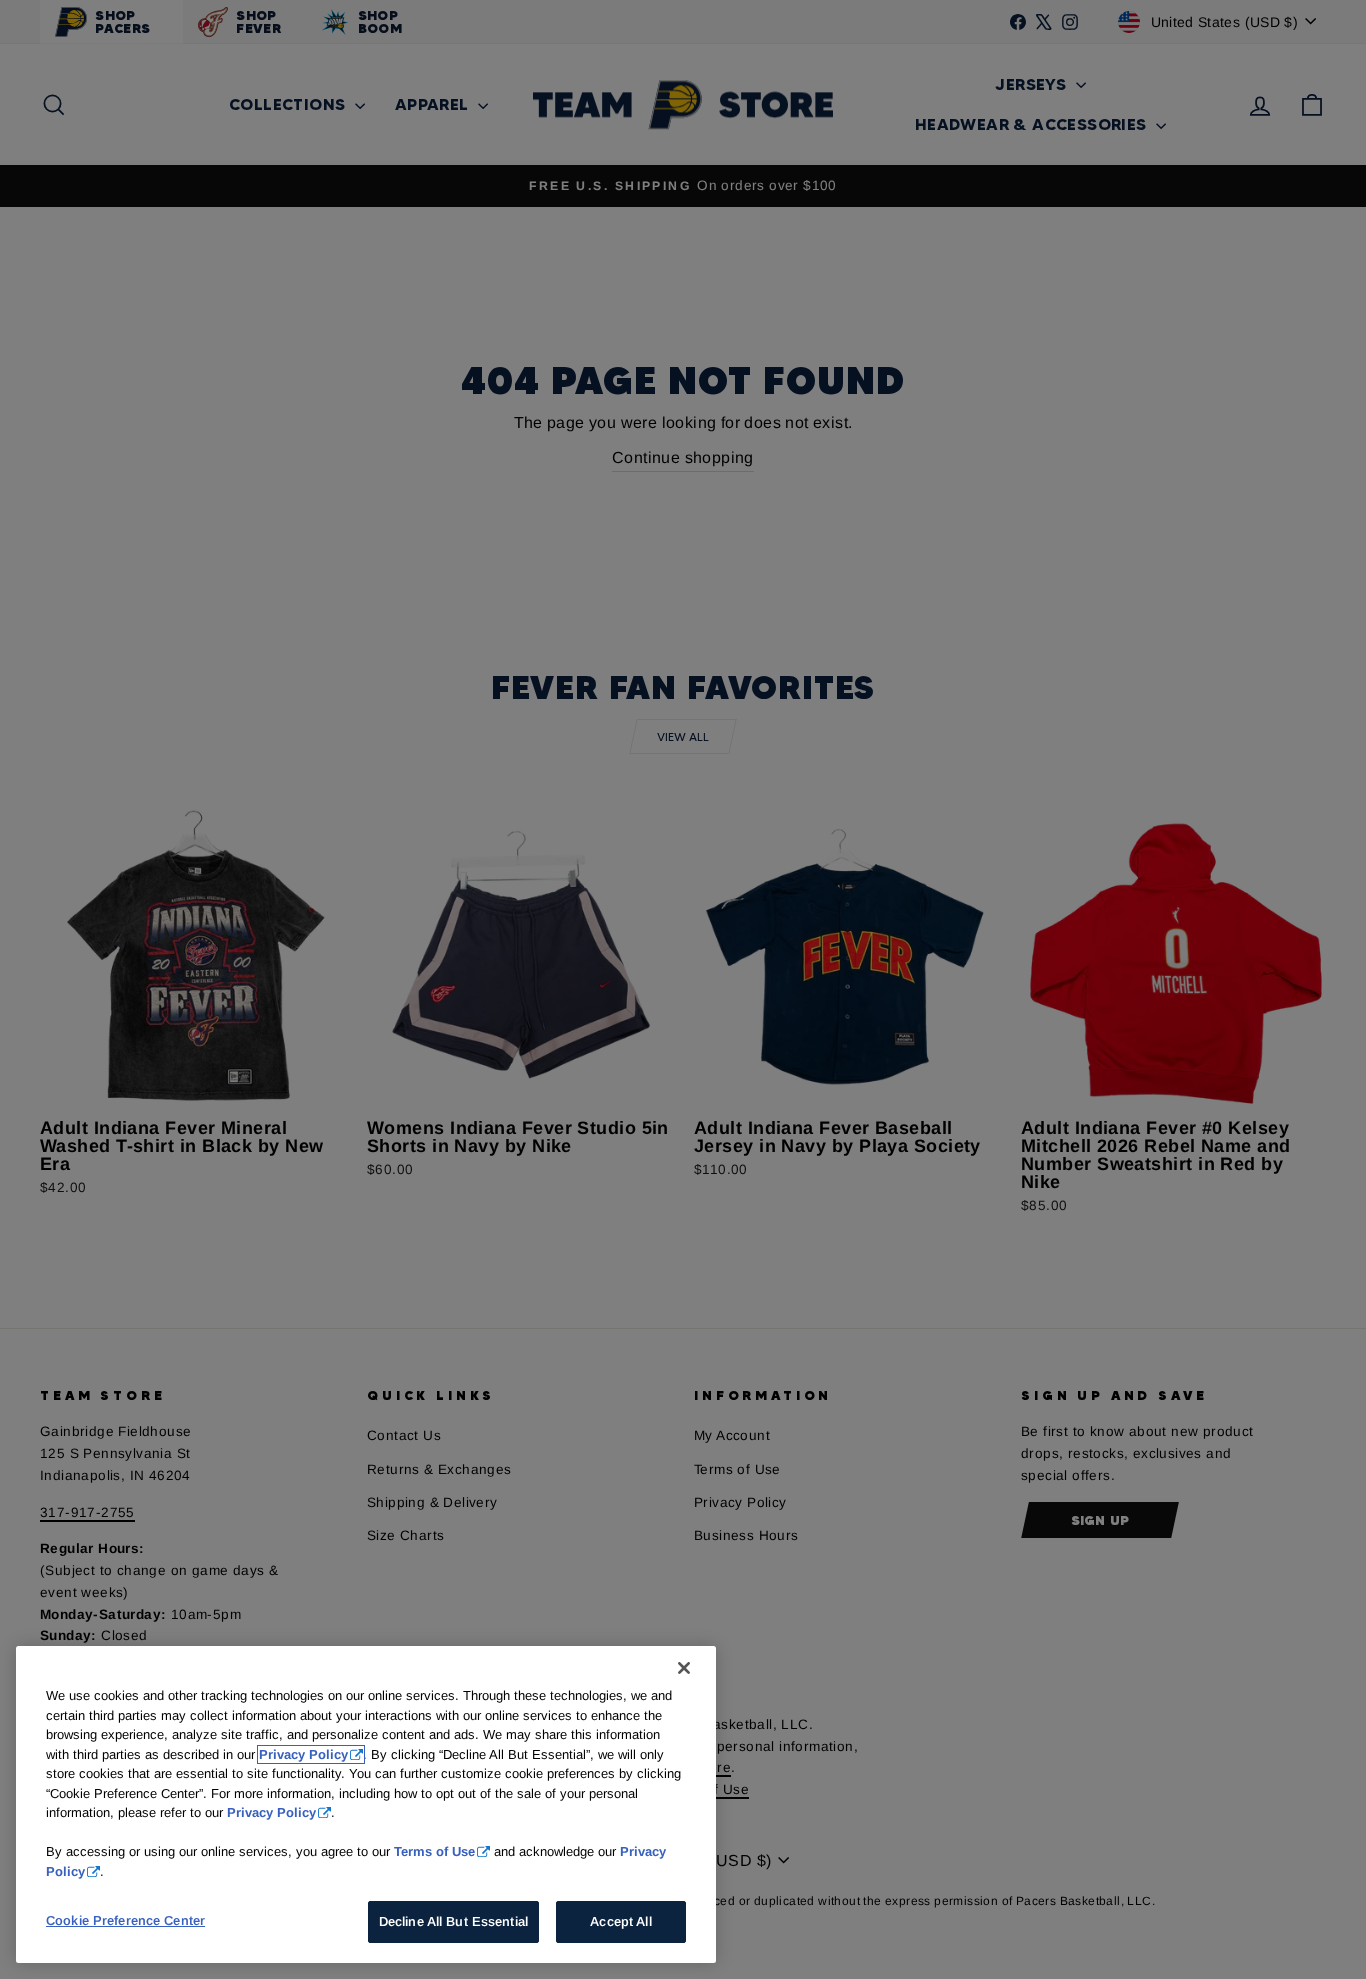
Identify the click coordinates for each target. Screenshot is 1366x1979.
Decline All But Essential (453, 1921)
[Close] (684, 1668)
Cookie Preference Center (125, 1920)
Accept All (620, 1921)
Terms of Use (434, 1851)
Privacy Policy (303, 1754)
